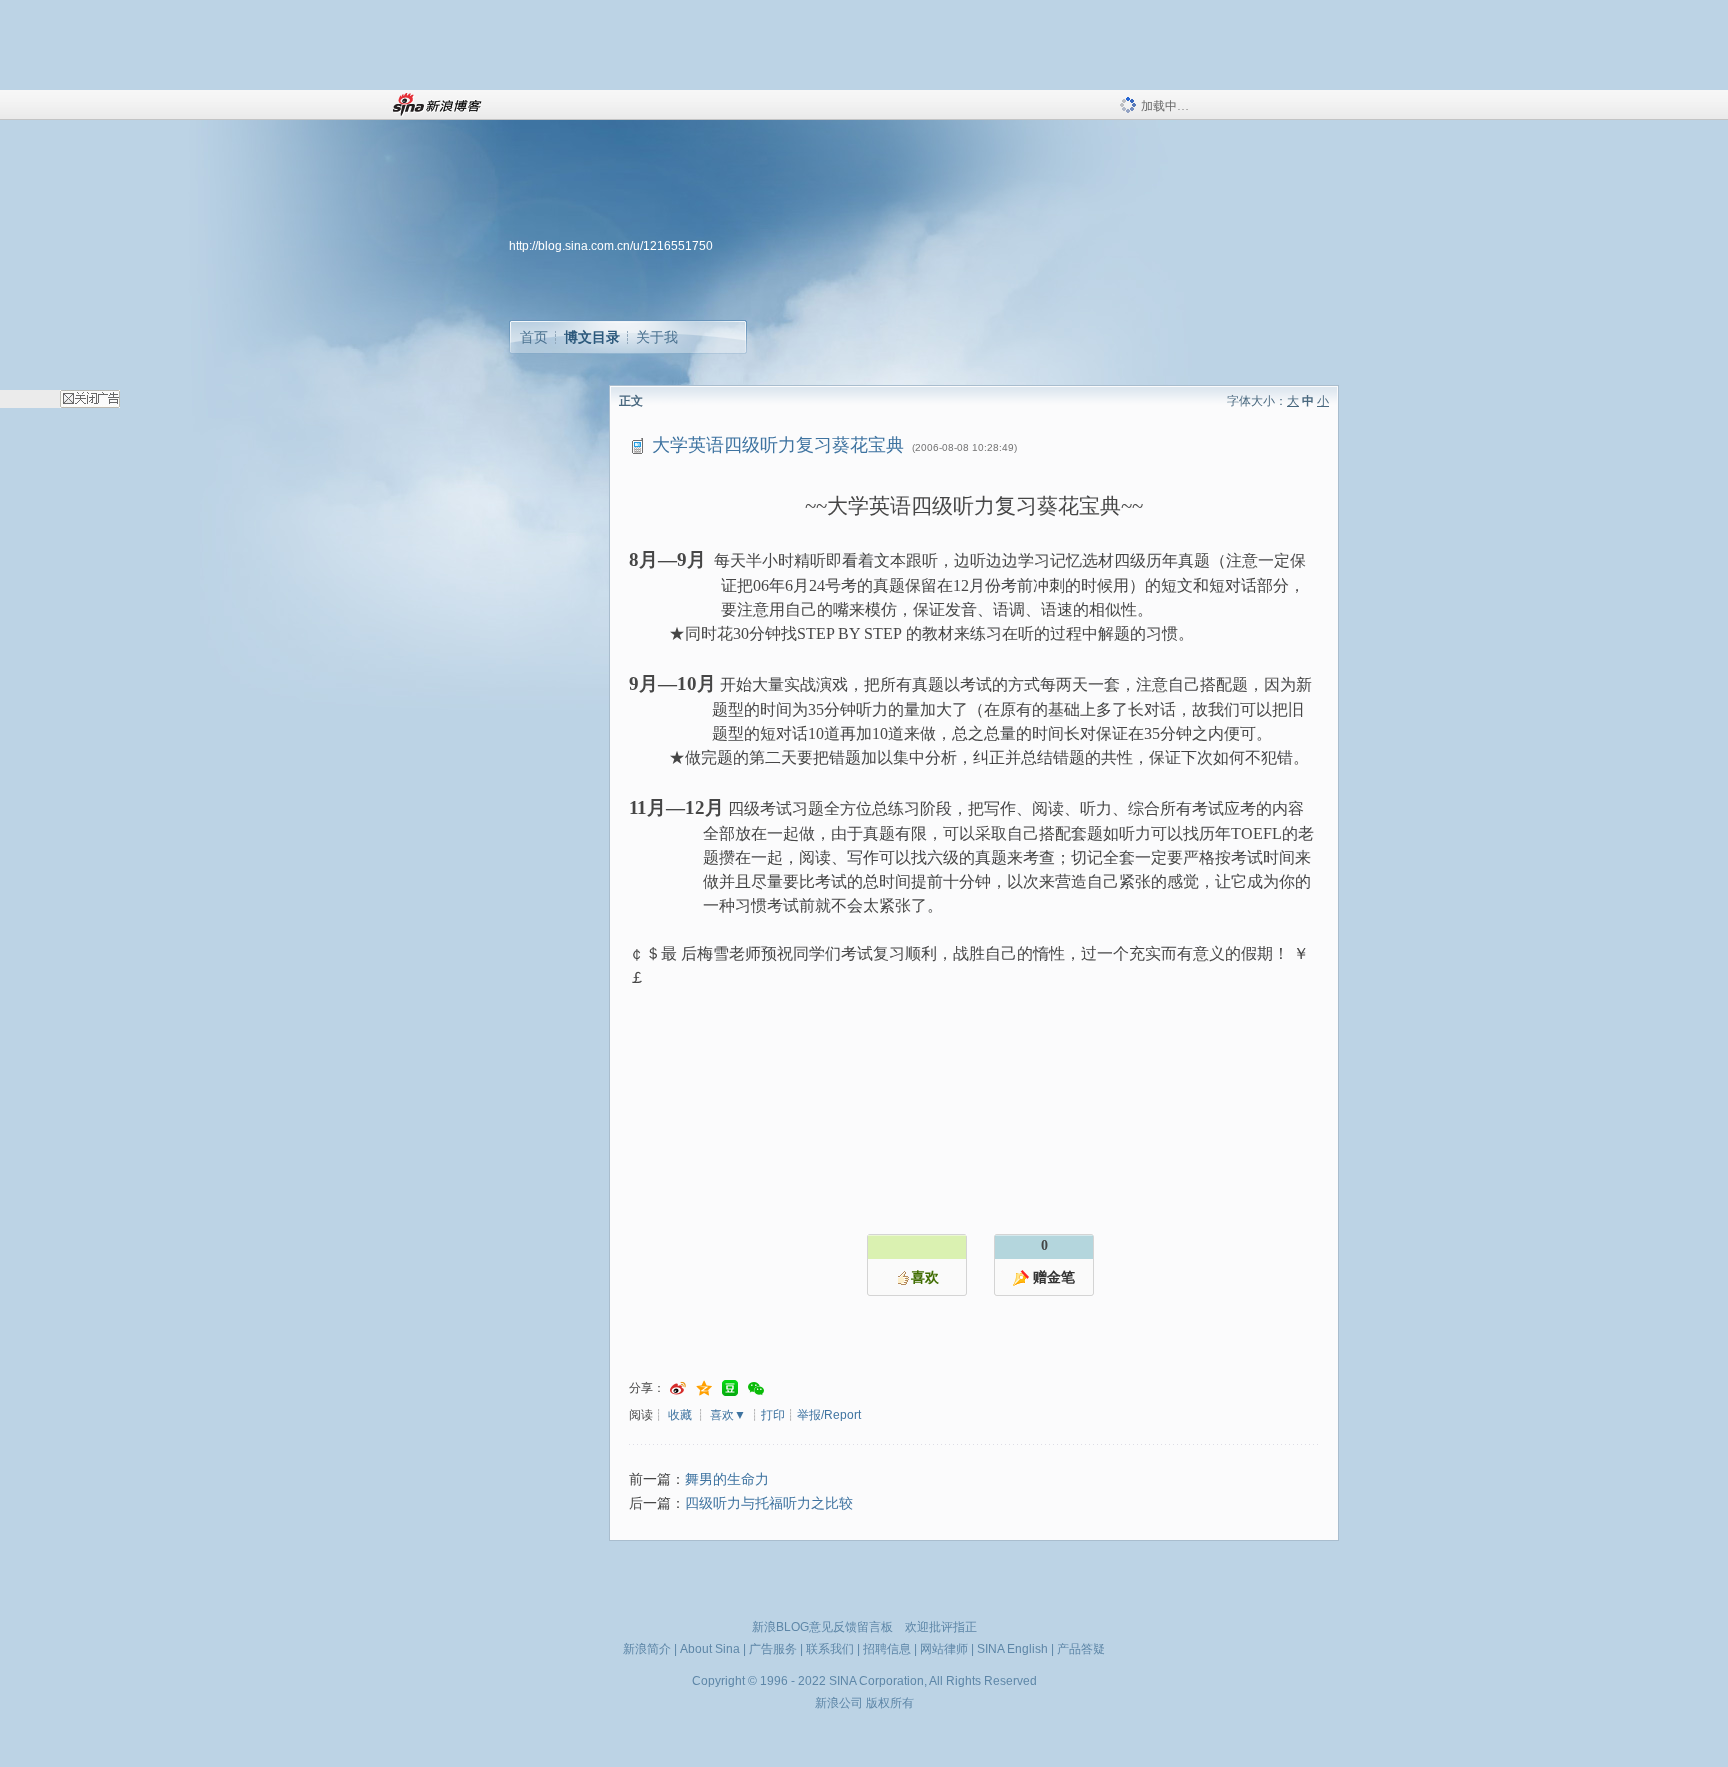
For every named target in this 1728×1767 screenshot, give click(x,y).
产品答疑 (1081, 1649)
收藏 (680, 1415)
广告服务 (773, 1649)
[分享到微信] (756, 1388)
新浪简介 (647, 1649)
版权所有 (890, 1703)
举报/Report (829, 1415)
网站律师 (944, 1649)
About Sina (710, 1649)
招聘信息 (887, 1649)
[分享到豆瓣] (730, 1388)
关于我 (657, 337)
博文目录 (592, 337)
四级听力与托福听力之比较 (769, 1503)
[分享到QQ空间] (704, 1388)
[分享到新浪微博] (678, 1388)
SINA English (1012, 1649)
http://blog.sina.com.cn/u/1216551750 (611, 246)
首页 (534, 337)
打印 (773, 1415)
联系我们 (830, 1649)
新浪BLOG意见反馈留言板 (822, 1627)
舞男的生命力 (727, 1479)
